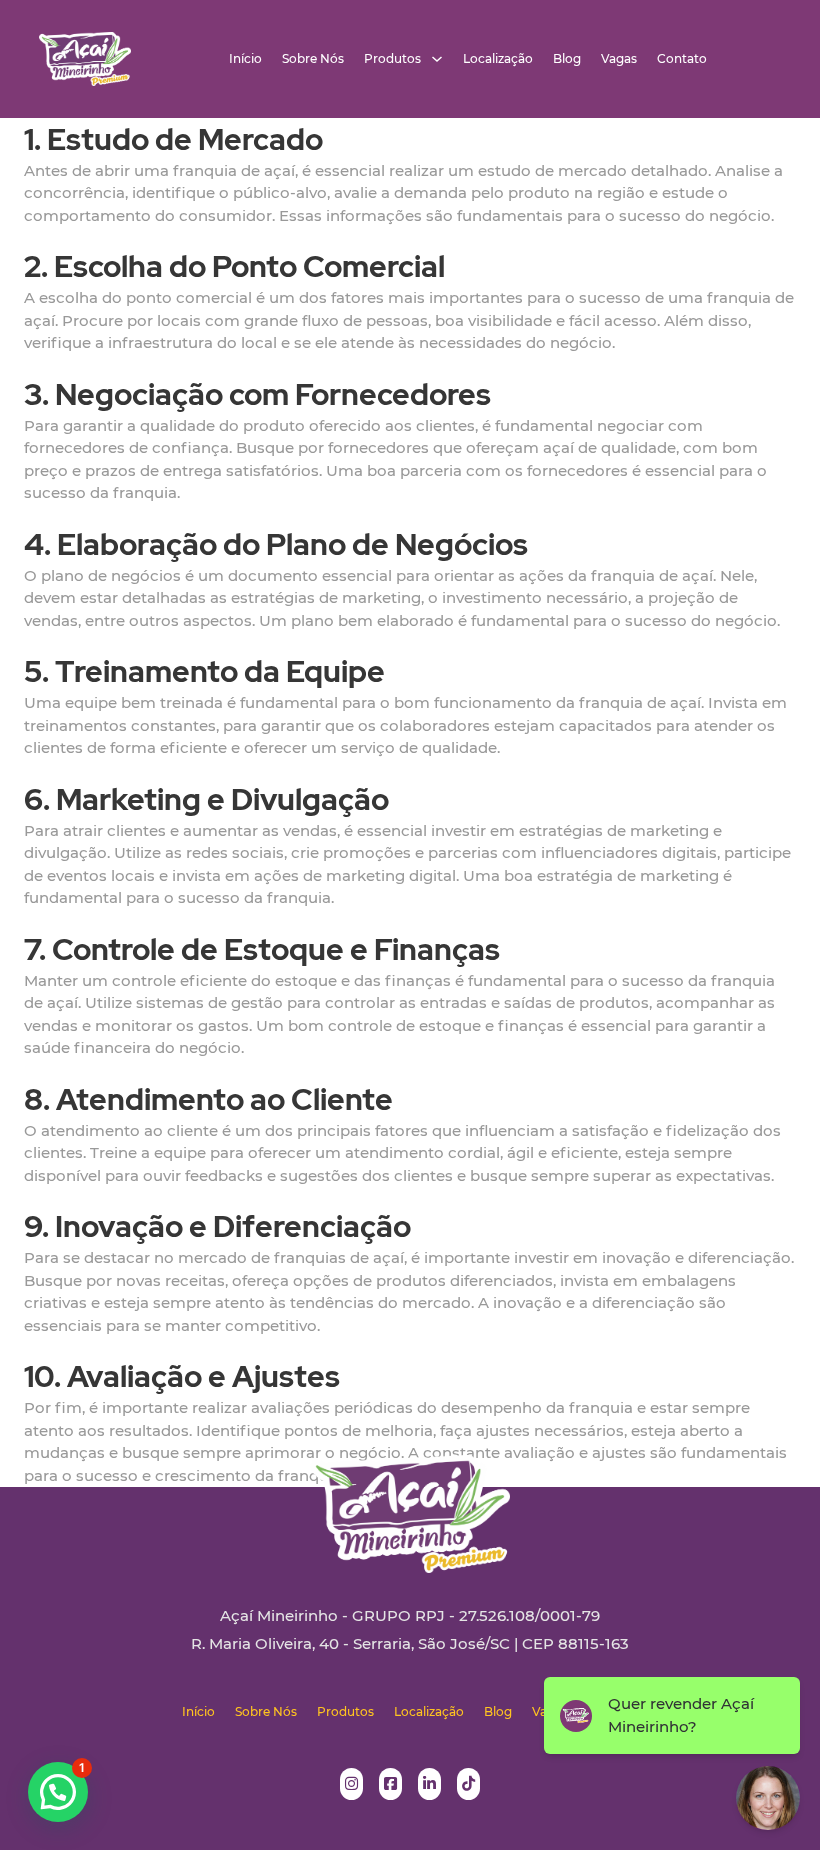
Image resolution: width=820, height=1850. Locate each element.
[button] (58, 1792)
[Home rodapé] (410, 1498)
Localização (498, 59)
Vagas (619, 59)
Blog (567, 59)
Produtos (392, 59)
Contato (682, 59)
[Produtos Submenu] (437, 59)
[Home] (85, 59)
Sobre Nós (313, 59)
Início (245, 59)
